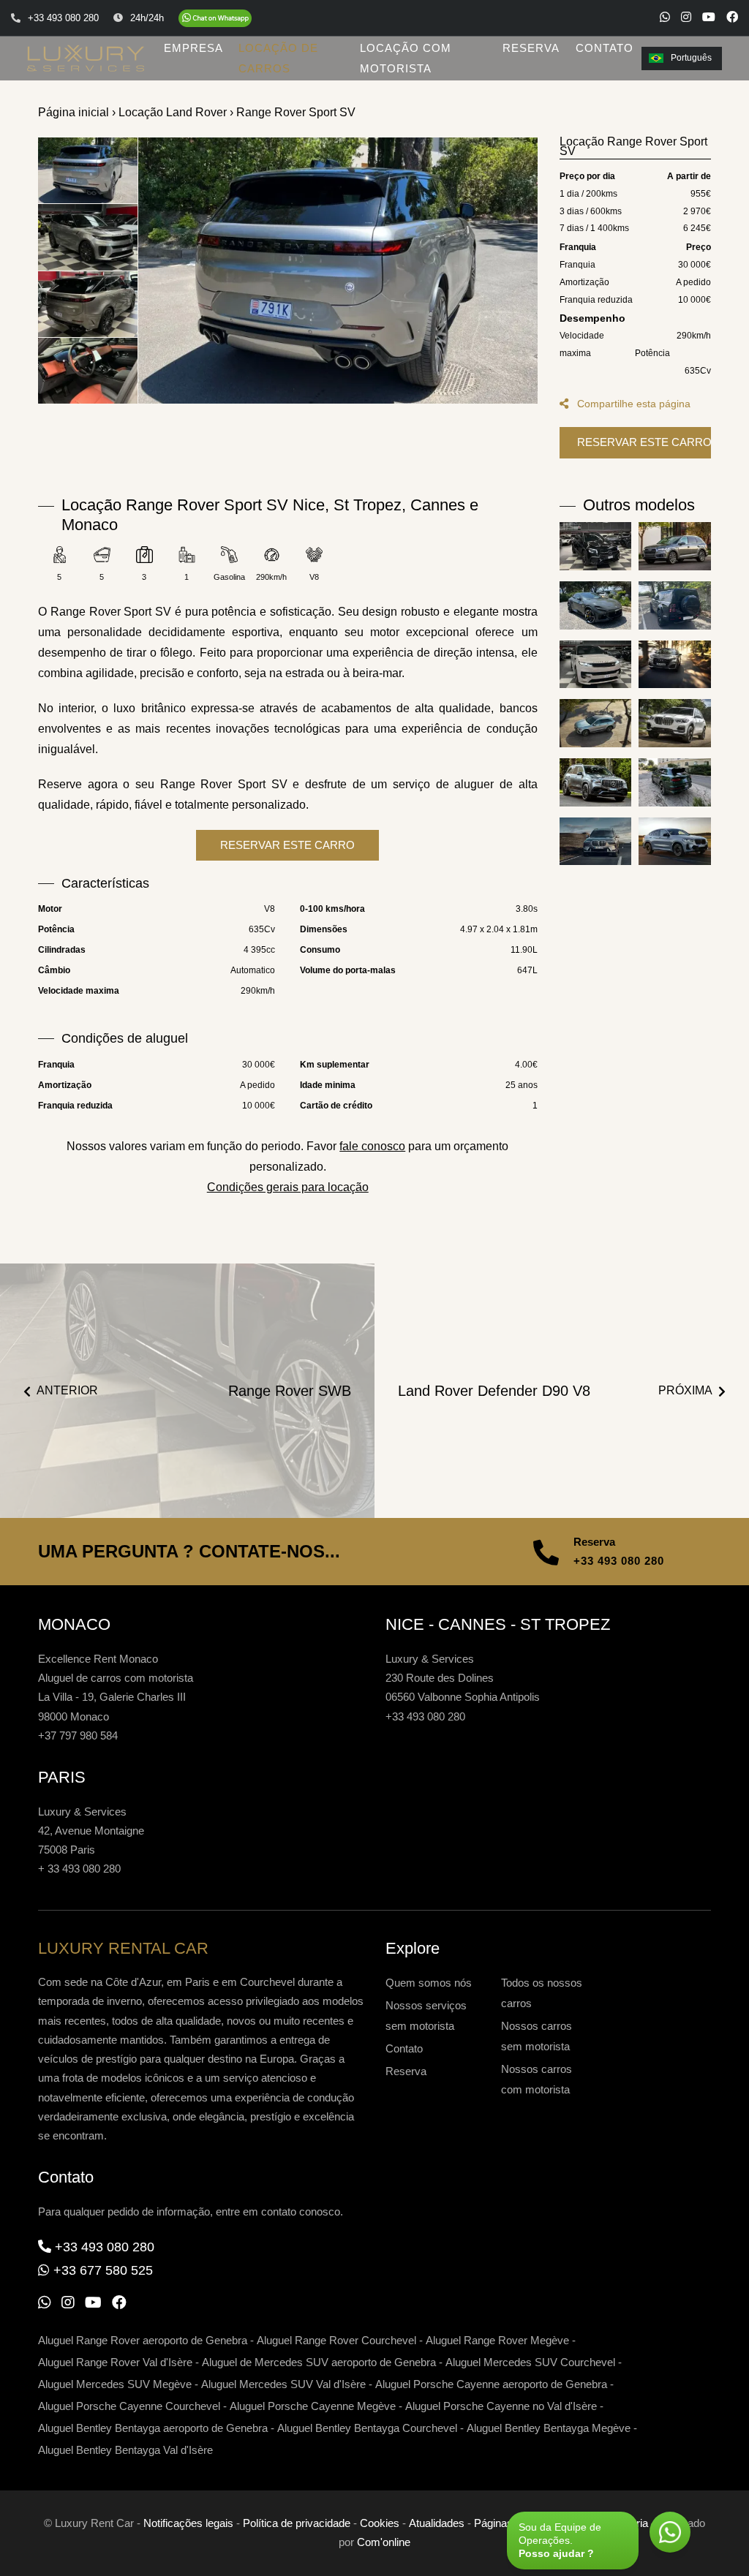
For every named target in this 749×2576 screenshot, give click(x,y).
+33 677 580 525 (103, 2270)
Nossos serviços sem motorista (426, 2016)
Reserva (406, 2071)
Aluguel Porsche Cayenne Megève (313, 2406)
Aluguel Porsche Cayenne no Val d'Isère (501, 2406)
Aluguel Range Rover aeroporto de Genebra (143, 2340)
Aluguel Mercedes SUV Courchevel (530, 2362)
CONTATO (605, 48)
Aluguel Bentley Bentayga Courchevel (367, 2428)
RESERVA (531, 48)
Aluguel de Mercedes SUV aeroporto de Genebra (319, 2362)
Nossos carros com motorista (537, 2079)
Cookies (380, 2523)
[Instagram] (686, 17)
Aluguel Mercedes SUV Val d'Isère (283, 2384)
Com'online (384, 2542)
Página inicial (74, 112)
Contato (404, 2048)
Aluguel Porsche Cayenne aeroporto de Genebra (491, 2384)
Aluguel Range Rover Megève (497, 2340)
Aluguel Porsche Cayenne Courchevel (129, 2406)
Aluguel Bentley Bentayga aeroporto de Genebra (153, 2428)
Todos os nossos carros (542, 1993)
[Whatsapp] (665, 17)
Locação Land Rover (173, 112)
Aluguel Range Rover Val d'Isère (115, 2362)
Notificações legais (188, 2523)
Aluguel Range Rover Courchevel (336, 2340)
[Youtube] (709, 17)
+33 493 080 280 (619, 1561)
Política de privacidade (297, 2523)
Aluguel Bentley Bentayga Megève (549, 2428)
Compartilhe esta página (632, 404)
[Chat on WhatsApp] (215, 18)
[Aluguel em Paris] (338, 271)
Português (691, 58)
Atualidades (437, 2523)
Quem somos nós (429, 1983)
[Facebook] (732, 17)
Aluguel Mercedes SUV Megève (115, 2384)
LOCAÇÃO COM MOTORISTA (406, 58)
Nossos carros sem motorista (537, 2036)
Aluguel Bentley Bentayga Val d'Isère (125, 2450)
